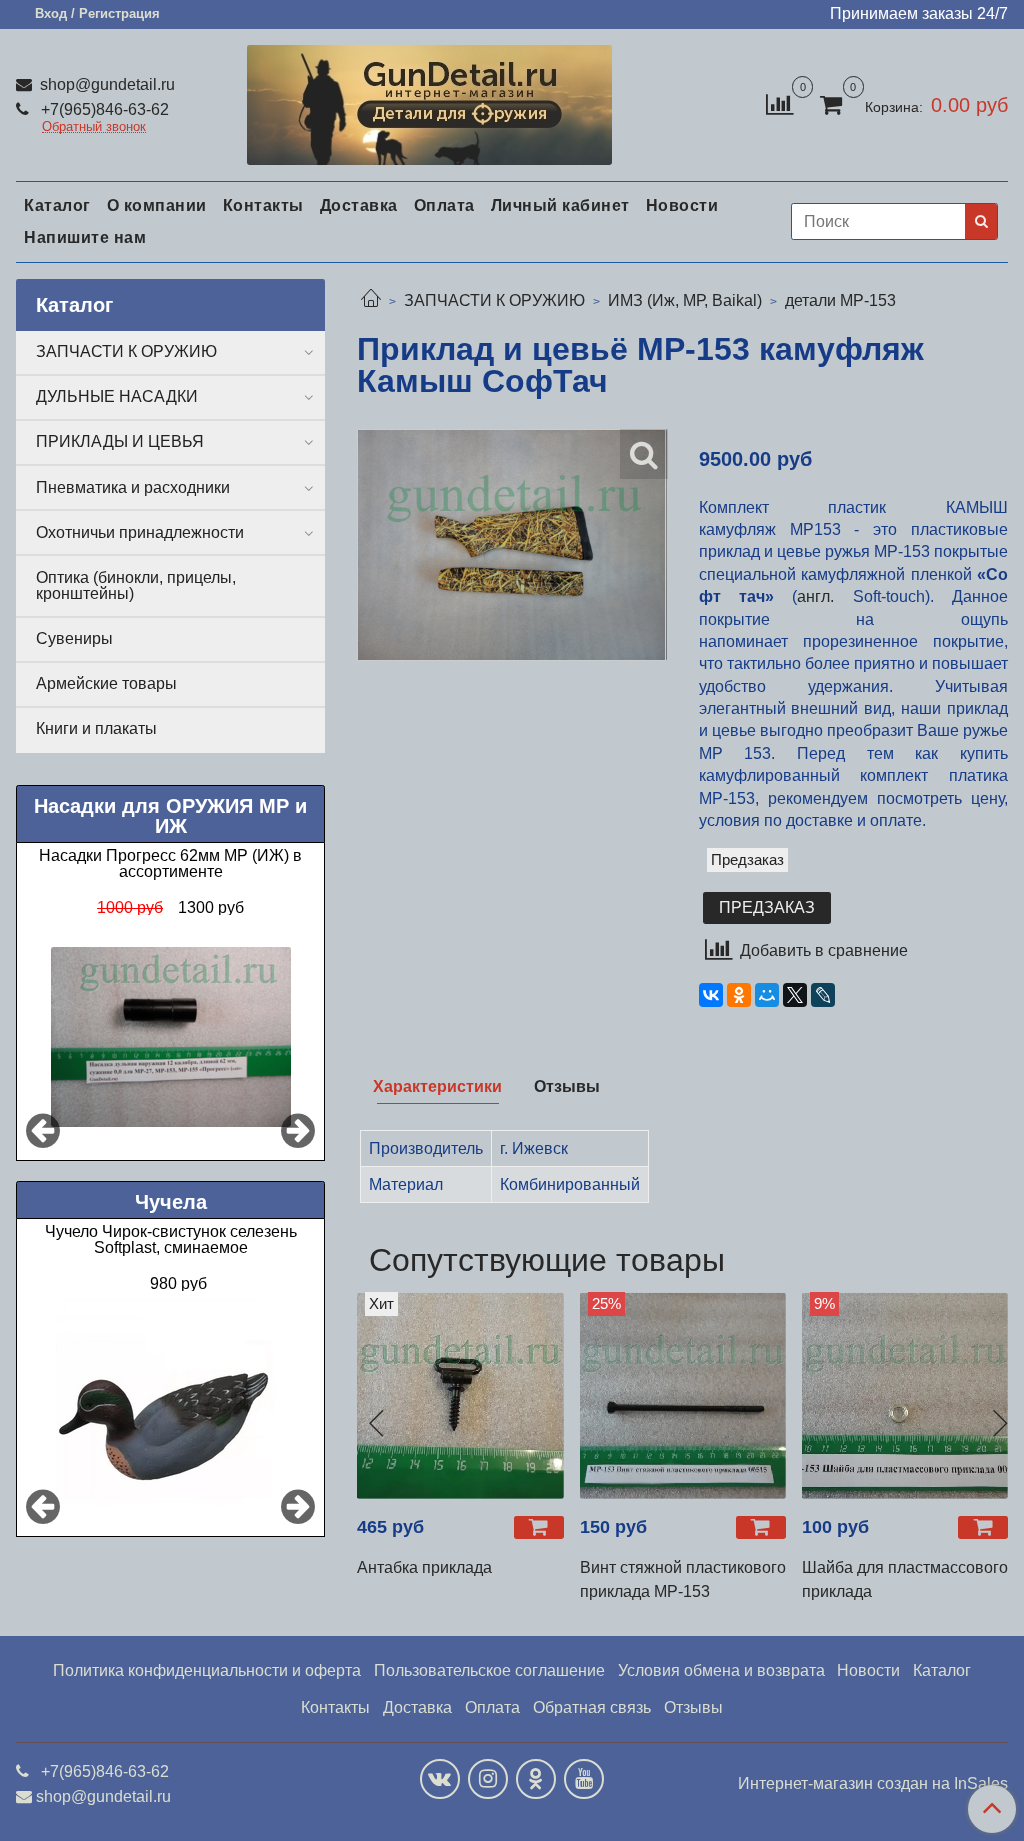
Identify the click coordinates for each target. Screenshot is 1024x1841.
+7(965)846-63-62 (103, 109)
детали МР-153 (840, 300)
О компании (157, 205)
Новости (682, 205)
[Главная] (371, 300)
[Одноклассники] (739, 995)
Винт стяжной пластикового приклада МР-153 (683, 1579)
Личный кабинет (560, 205)
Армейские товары (106, 683)
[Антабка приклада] (460, 1395)
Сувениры (74, 638)
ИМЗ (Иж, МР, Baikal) (685, 300)
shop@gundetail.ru (105, 84)
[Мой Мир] (767, 995)
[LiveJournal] (823, 995)
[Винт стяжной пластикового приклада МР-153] (683, 1395)
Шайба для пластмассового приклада (905, 1579)
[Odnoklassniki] (536, 1779)
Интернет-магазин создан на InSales (873, 1784)
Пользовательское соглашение (489, 1670)
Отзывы (693, 1707)
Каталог (57, 205)
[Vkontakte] (440, 1779)
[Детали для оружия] (429, 100)
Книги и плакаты (96, 728)
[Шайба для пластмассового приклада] (905, 1395)
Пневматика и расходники (133, 487)
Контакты (263, 205)
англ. (815, 596)
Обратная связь (592, 1707)
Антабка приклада (424, 1567)
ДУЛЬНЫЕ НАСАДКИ (117, 396)
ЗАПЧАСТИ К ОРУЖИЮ (494, 300)
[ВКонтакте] (711, 995)
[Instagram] (488, 1779)
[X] (795, 995)
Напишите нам (85, 237)
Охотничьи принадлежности (140, 532)
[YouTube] (584, 1779)
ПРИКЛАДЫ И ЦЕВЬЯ (120, 441)
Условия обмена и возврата (721, 1670)
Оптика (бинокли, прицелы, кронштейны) (136, 585)
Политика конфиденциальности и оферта (207, 1670)
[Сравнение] (779, 103)
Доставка (359, 205)
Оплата (444, 205)
